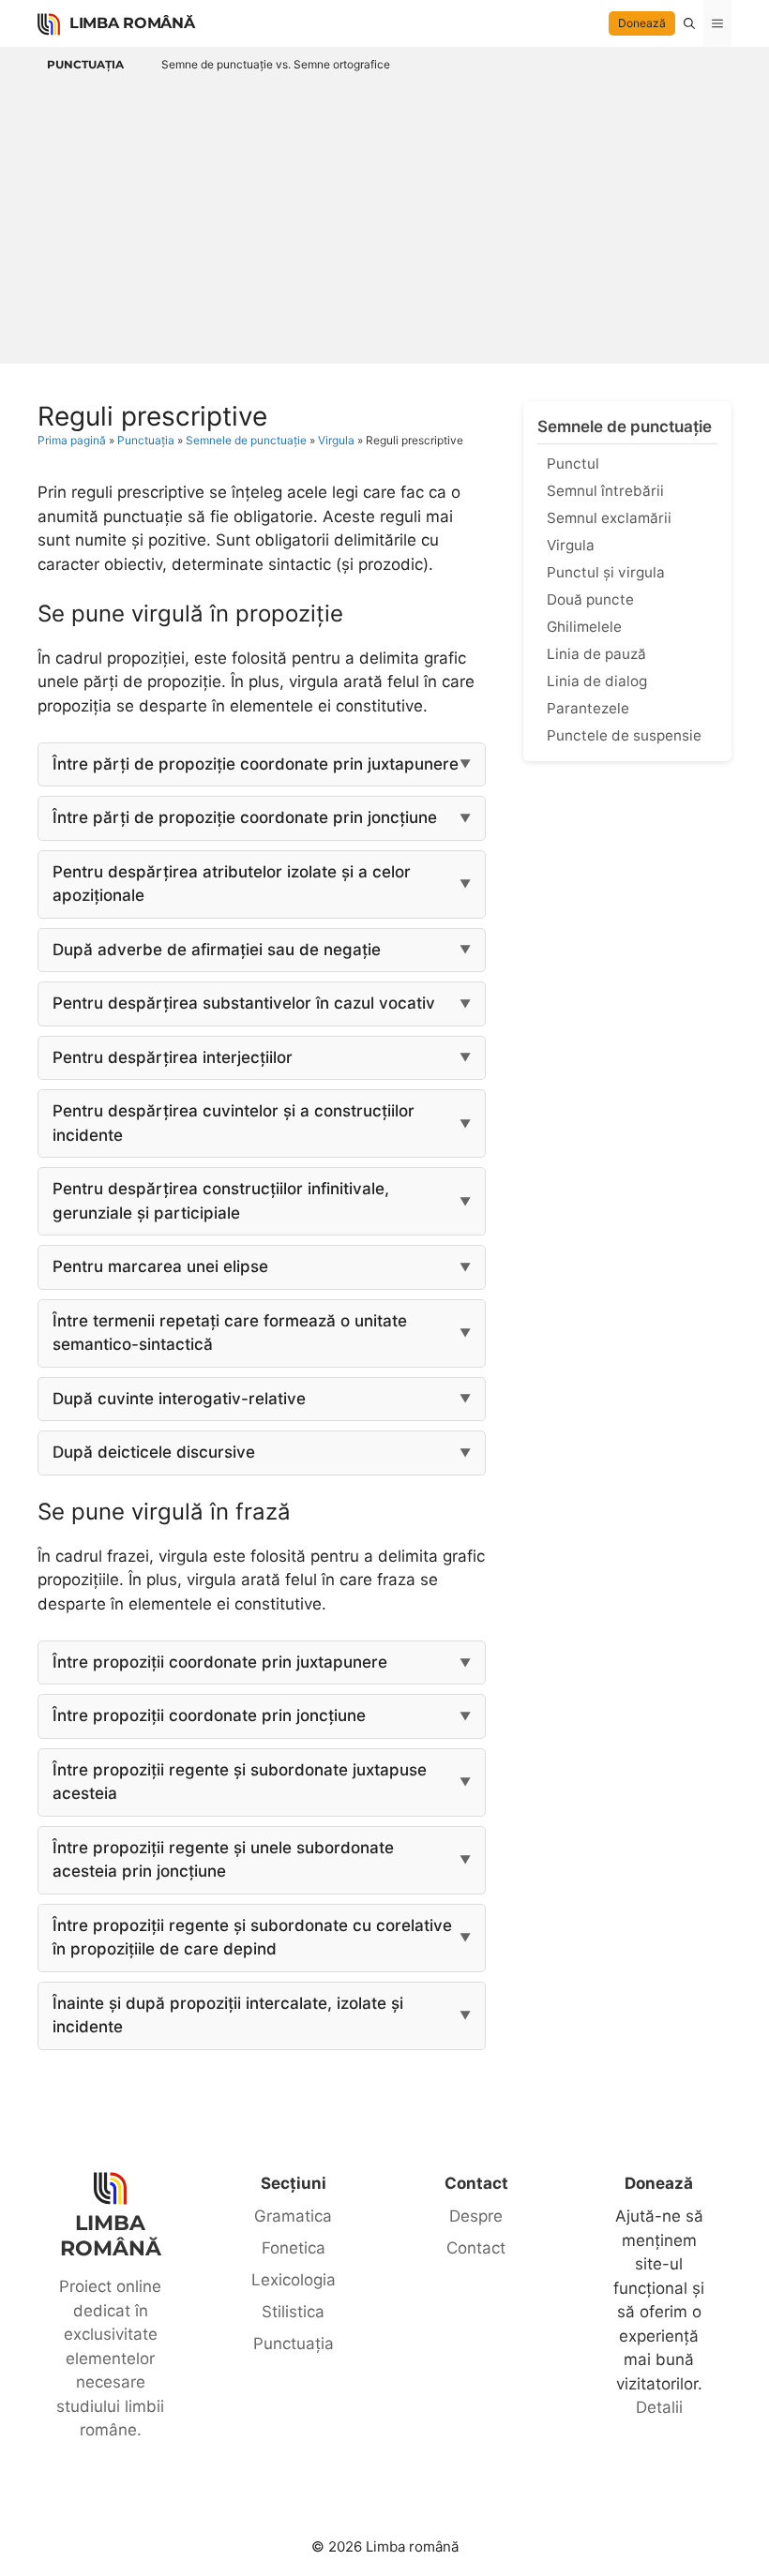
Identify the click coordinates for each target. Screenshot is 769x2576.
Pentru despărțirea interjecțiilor (173, 1057)
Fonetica (294, 2248)
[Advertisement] (384, 218)
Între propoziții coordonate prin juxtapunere (220, 1662)
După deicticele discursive (154, 1452)
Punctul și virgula (606, 572)
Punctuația (85, 64)
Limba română (132, 23)
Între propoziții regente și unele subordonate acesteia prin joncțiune (223, 1860)
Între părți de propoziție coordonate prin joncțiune (245, 817)
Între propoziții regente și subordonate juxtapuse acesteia (240, 1782)
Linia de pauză (596, 654)
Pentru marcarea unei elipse (160, 1266)
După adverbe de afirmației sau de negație (217, 950)
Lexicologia (294, 2280)
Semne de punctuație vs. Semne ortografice (276, 64)
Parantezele (588, 708)
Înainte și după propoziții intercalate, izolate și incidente (228, 2015)
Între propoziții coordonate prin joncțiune (209, 1715)
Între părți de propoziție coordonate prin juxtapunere (256, 764)
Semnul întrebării (605, 491)
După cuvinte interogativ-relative (179, 1399)
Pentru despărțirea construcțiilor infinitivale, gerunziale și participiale (221, 1201)
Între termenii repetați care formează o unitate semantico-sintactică (230, 1333)
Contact (476, 2248)
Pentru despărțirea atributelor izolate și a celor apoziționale (232, 884)
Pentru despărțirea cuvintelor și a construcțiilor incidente (234, 1123)
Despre (476, 2216)
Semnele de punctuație (246, 440)
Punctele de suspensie (624, 735)
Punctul (573, 464)
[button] (689, 23)
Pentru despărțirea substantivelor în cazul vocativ (244, 1003)
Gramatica (293, 2216)
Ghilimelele (584, 627)
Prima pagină (72, 440)
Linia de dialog (597, 681)
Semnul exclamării (609, 518)
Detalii (659, 2407)
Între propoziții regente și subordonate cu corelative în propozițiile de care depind (252, 1938)
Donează (642, 23)
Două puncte (590, 599)
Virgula (336, 440)
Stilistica (293, 2312)
